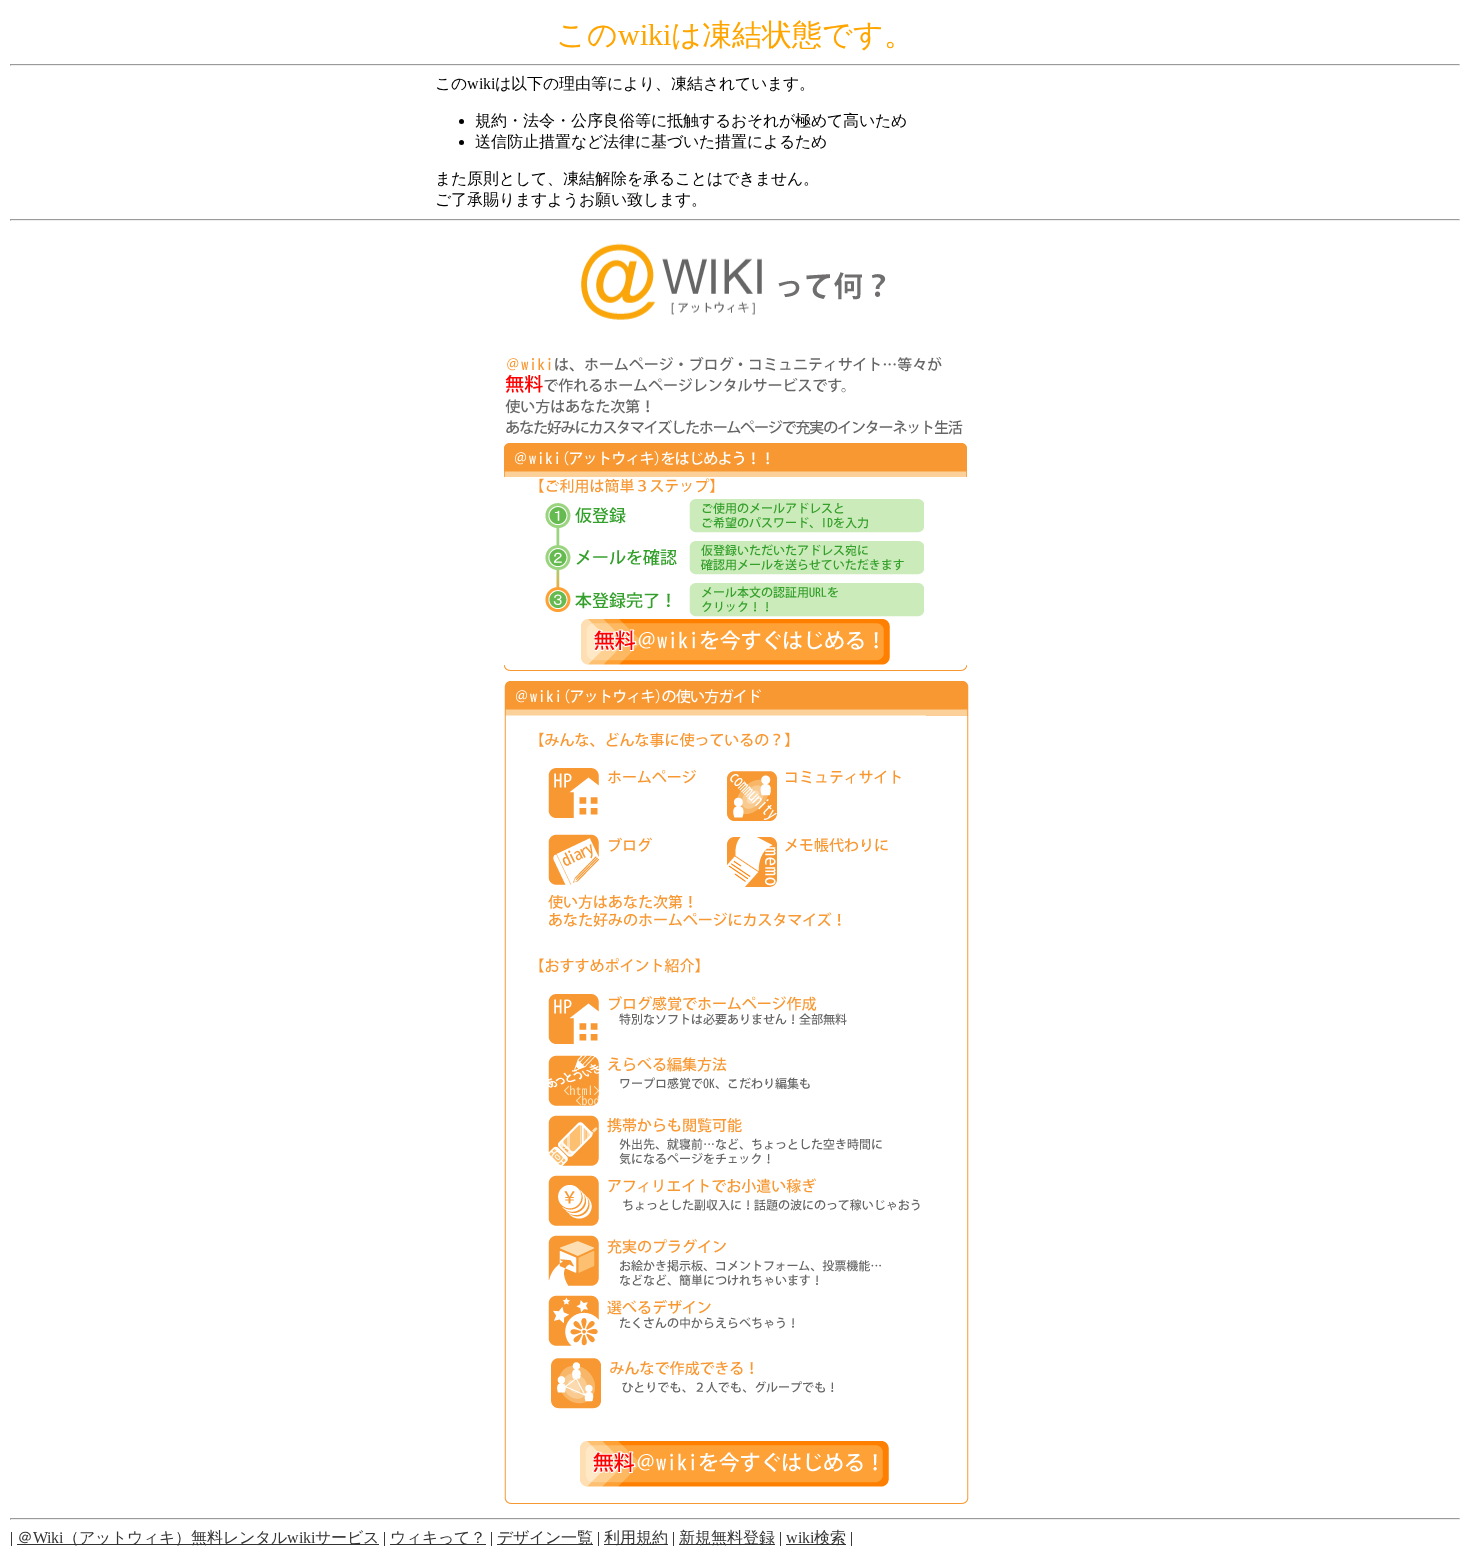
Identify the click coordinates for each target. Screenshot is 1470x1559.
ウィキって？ (438, 1537)
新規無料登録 (727, 1537)
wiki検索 (816, 1537)
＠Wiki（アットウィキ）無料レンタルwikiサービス (198, 1537)
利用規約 (636, 1537)
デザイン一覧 (545, 1537)
